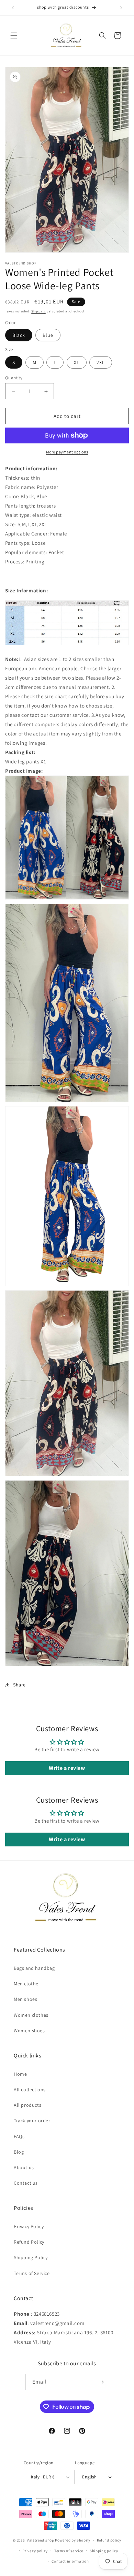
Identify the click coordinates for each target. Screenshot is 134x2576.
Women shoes (29, 2031)
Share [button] (19, 1685)
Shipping (38, 311)
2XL (101, 362)
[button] (14, 36)
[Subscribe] (101, 2382)
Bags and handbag (34, 1968)
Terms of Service (32, 2273)
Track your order (32, 2121)
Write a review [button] (67, 1768)
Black (19, 335)
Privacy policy (35, 2551)
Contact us (26, 2183)
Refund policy (109, 2540)
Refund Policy (29, 2242)
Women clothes (31, 2015)
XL (77, 362)
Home (20, 2074)
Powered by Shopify (73, 2540)
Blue (48, 335)
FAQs (19, 2136)
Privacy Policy (29, 2226)
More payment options (67, 452)
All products (27, 2105)
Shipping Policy (31, 2257)
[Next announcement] (121, 8)
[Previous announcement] (13, 8)
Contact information (70, 2561)
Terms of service (69, 2551)
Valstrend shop (41, 2540)
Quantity (14, 378)
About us (24, 2167)
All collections (30, 2089)
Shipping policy (104, 2551)
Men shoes (25, 1999)
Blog (19, 2152)
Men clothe (26, 1984)
